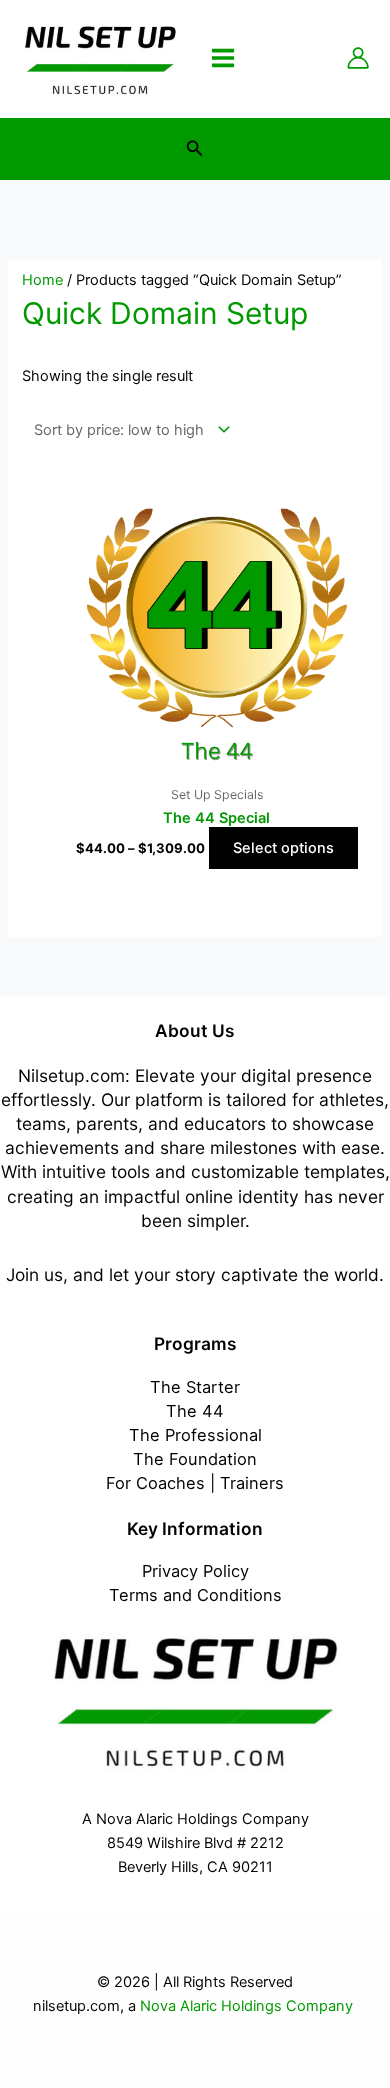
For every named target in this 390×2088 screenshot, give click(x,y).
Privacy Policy (195, 1571)
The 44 (195, 1411)
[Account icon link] (358, 58)
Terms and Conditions (195, 1595)
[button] (195, 148)
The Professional (195, 1435)
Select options (283, 848)
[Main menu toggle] (223, 58)
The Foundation (195, 1459)
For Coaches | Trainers (195, 1483)
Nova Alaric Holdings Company (248, 2006)
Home (42, 280)
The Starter (195, 1387)
